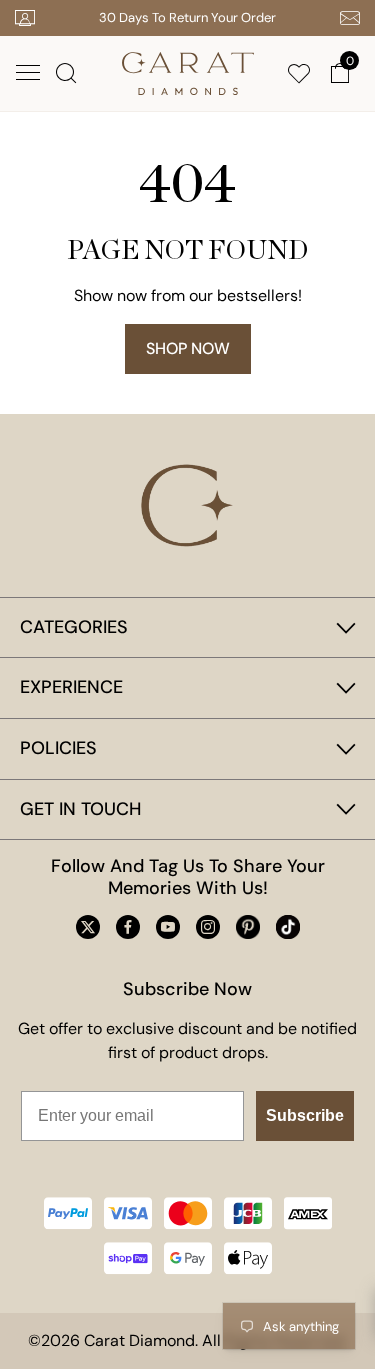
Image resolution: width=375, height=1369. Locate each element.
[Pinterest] (248, 927)
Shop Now (188, 348)
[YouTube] (168, 927)
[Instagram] (208, 927)
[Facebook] (128, 927)
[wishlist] (303, 73)
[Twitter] (88, 927)
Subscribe (305, 1115)
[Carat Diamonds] (188, 71)
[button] (28, 73)
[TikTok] (288, 927)
